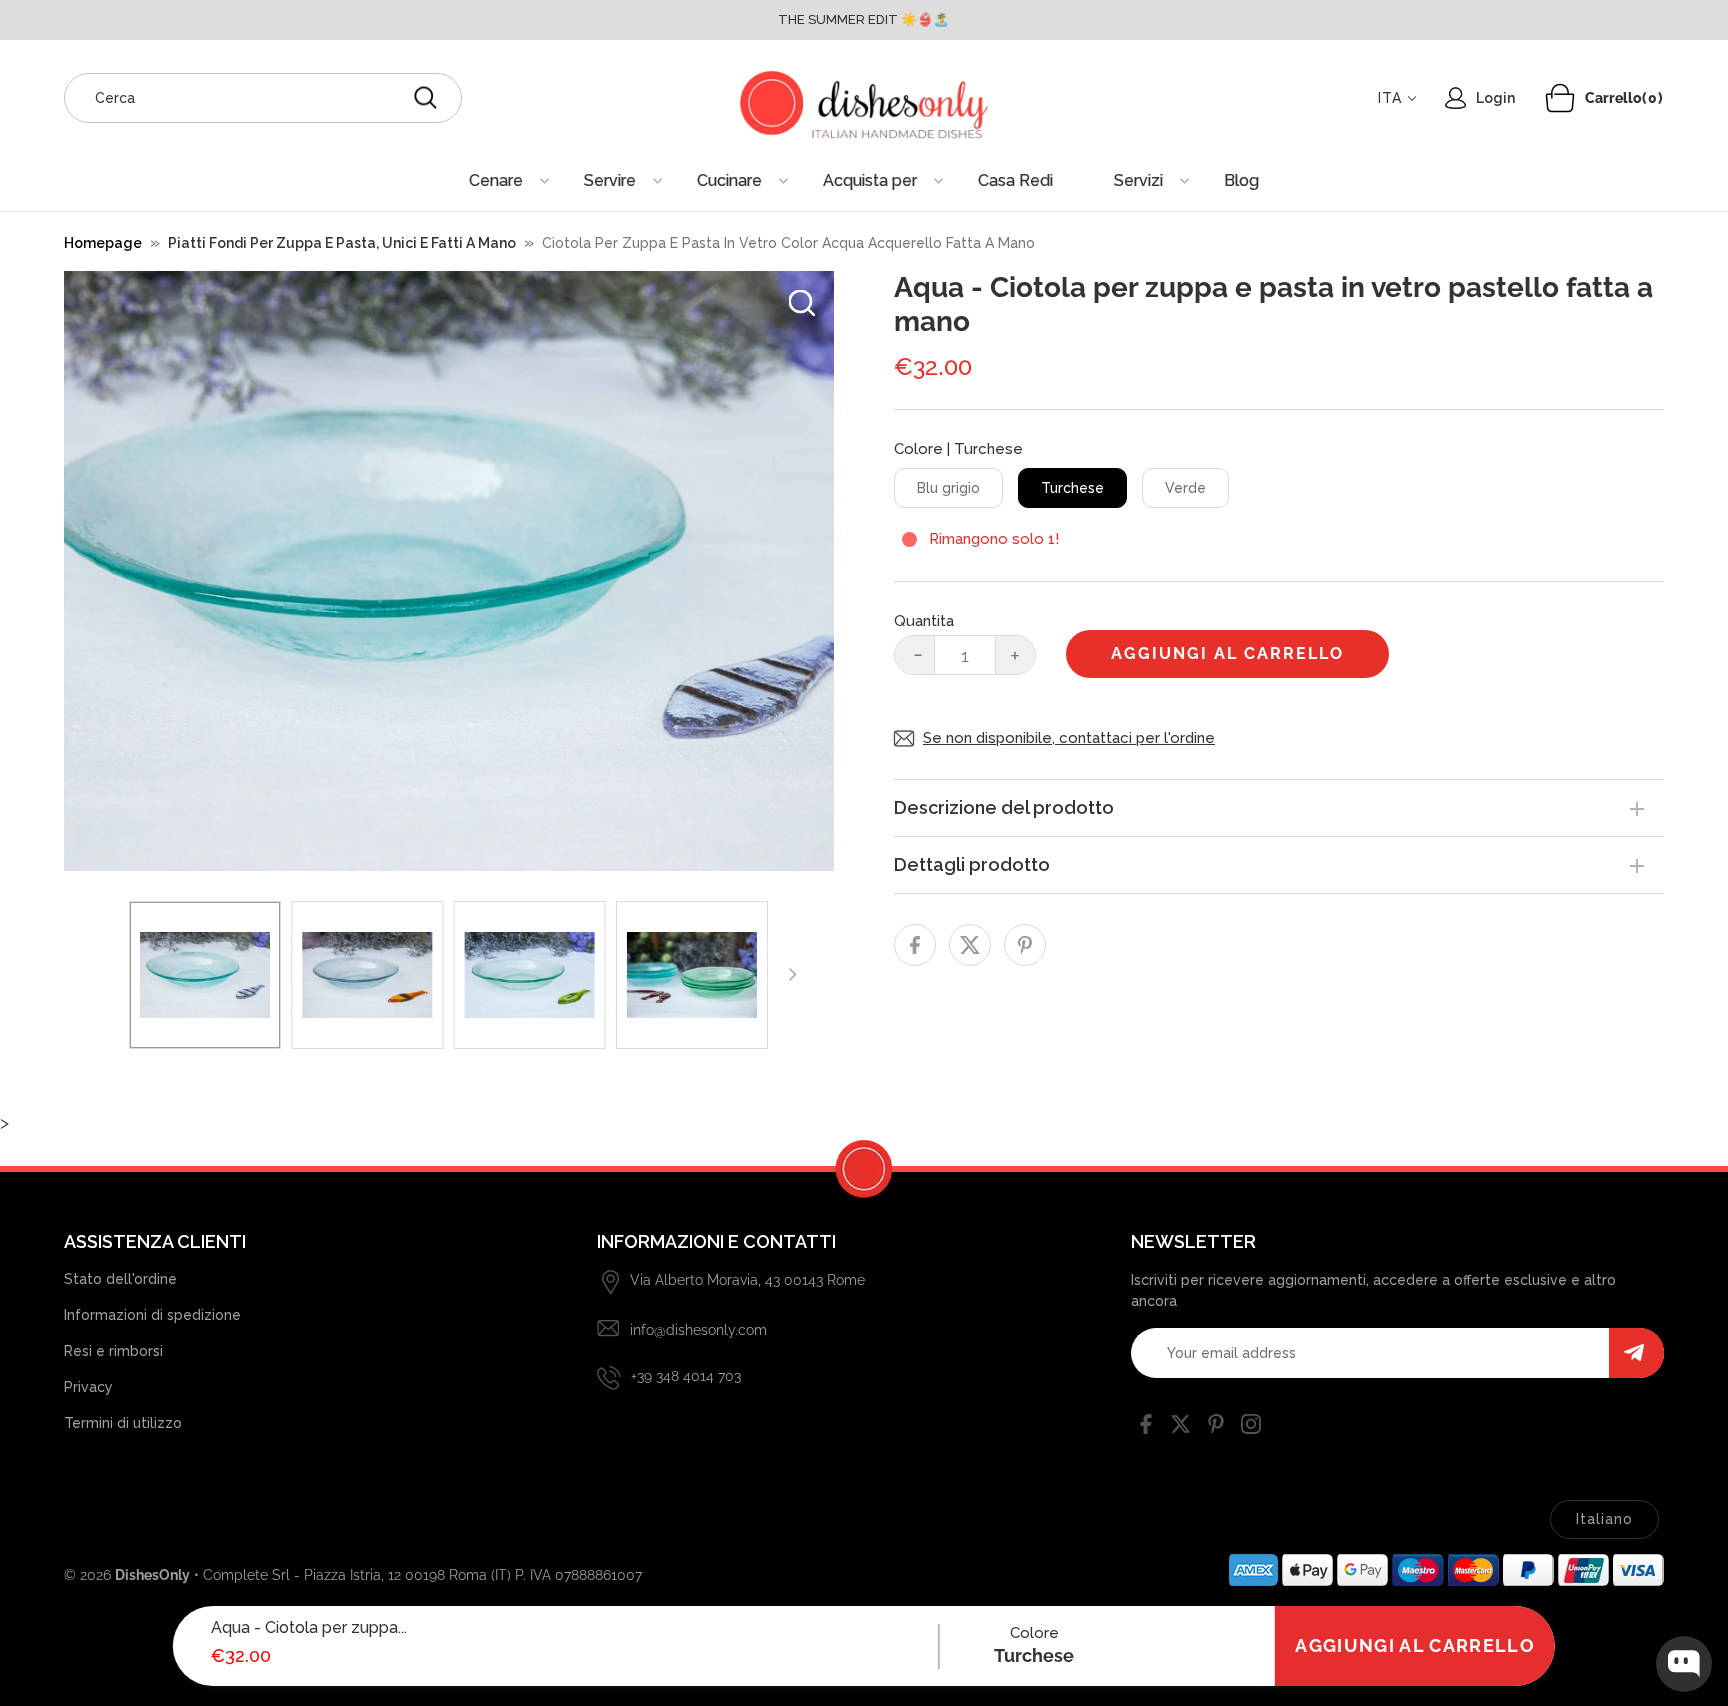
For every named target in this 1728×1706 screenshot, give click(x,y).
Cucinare (729, 180)
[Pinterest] (1216, 1428)
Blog (1241, 180)
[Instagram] (1251, 1428)
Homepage (103, 243)
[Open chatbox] (1684, 1664)
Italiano (1604, 1519)
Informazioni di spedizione (152, 1315)
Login (1495, 98)
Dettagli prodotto (972, 864)
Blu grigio (948, 488)
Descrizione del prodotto (1004, 807)
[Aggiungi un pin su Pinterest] (1025, 945)
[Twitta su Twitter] (970, 945)
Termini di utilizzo (123, 1423)
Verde (1185, 488)
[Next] (791, 975)
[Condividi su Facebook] (915, 945)
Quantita (924, 621)
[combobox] (263, 98)
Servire (610, 180)
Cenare (496, 180)
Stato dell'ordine (120, 1279)
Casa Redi (1015, 180)
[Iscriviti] (1636, 1353)
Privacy (88, 1387)
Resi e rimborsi (113, 1351)
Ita (1390, 98)
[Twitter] (1181, 1428)
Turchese (1072, 488)
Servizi (1138, 180)
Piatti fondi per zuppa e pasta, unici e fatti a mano (342, 243)
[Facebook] (1146, 1428)
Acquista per (870, 180)
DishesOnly (152, 1575)
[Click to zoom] (802, 303)
